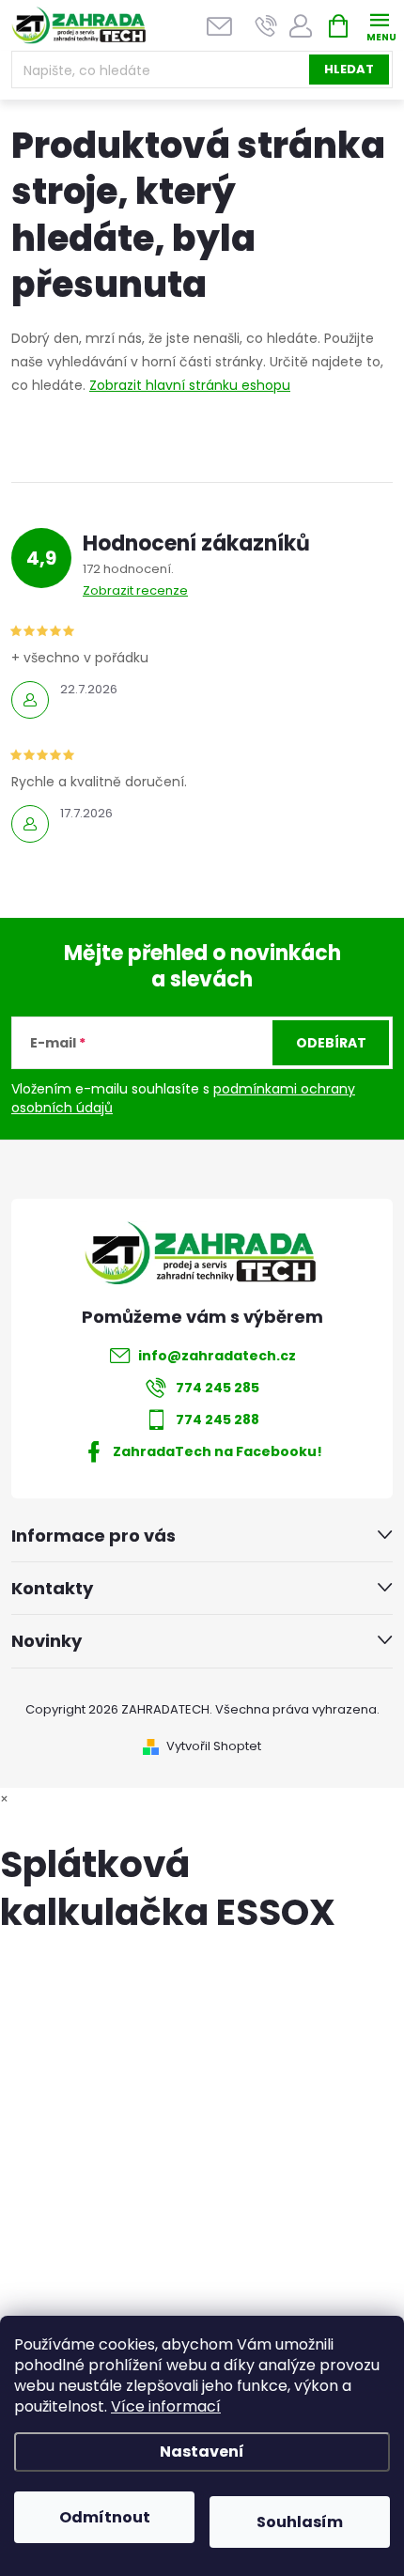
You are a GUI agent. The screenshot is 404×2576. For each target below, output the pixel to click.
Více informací (166, 2406)
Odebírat (331, 1043)
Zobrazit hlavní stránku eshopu (190, 385)
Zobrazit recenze (135, 590)
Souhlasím (300, 2522)
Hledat (349, 69)
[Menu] (379, 25)
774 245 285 (218, 1388)
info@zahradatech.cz (217, 1356)
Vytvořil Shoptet (214, 1746)
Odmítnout (105, 2517)
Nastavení (202, 2452)
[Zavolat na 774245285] (266, 26)
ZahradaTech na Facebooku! (218, 1451)
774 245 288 (218, 1420)
